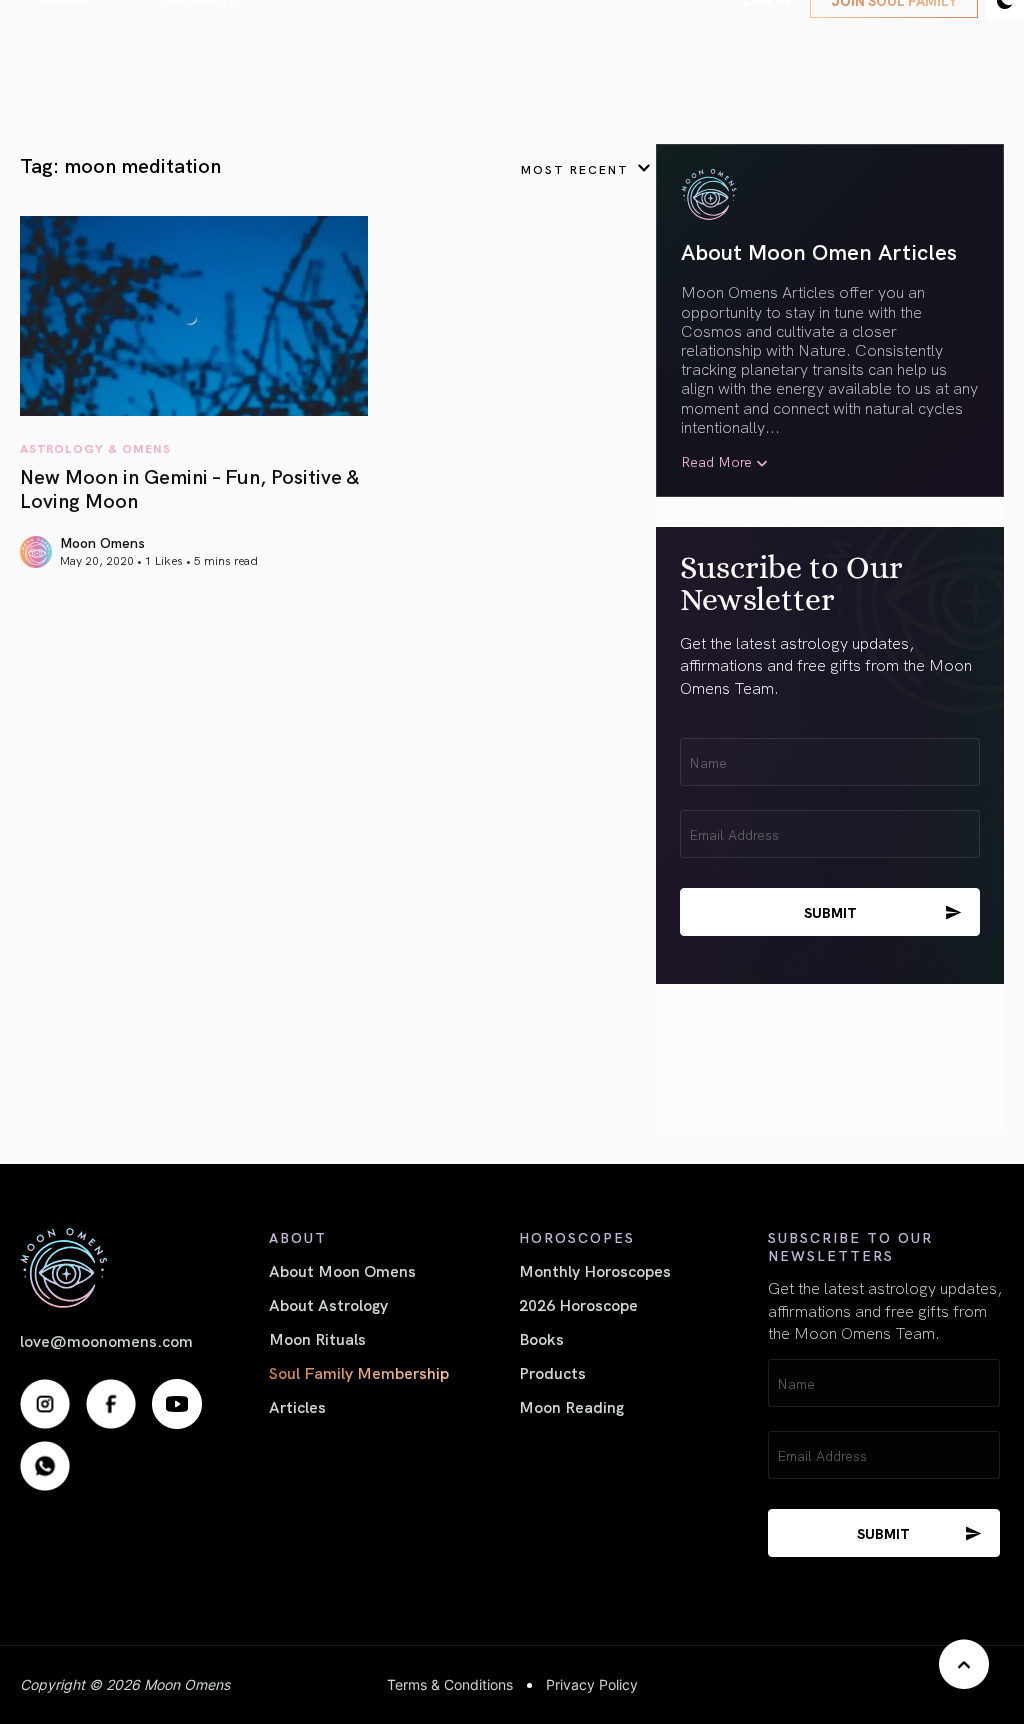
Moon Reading (571, 1406)
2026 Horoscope (578, 1304)
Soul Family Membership (359, 1372)
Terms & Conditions (450, 1684)
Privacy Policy (592, 1684)
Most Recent (575, 168)
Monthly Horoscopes (595, 1270)
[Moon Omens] (138, 1267)
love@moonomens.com (106, 1340)
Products (552, 1372)
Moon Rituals (317, 1338)
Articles (297, 1406)
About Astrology (328, 1304)
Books (541, 1338)
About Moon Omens (342, 1270)
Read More (716, 461)
